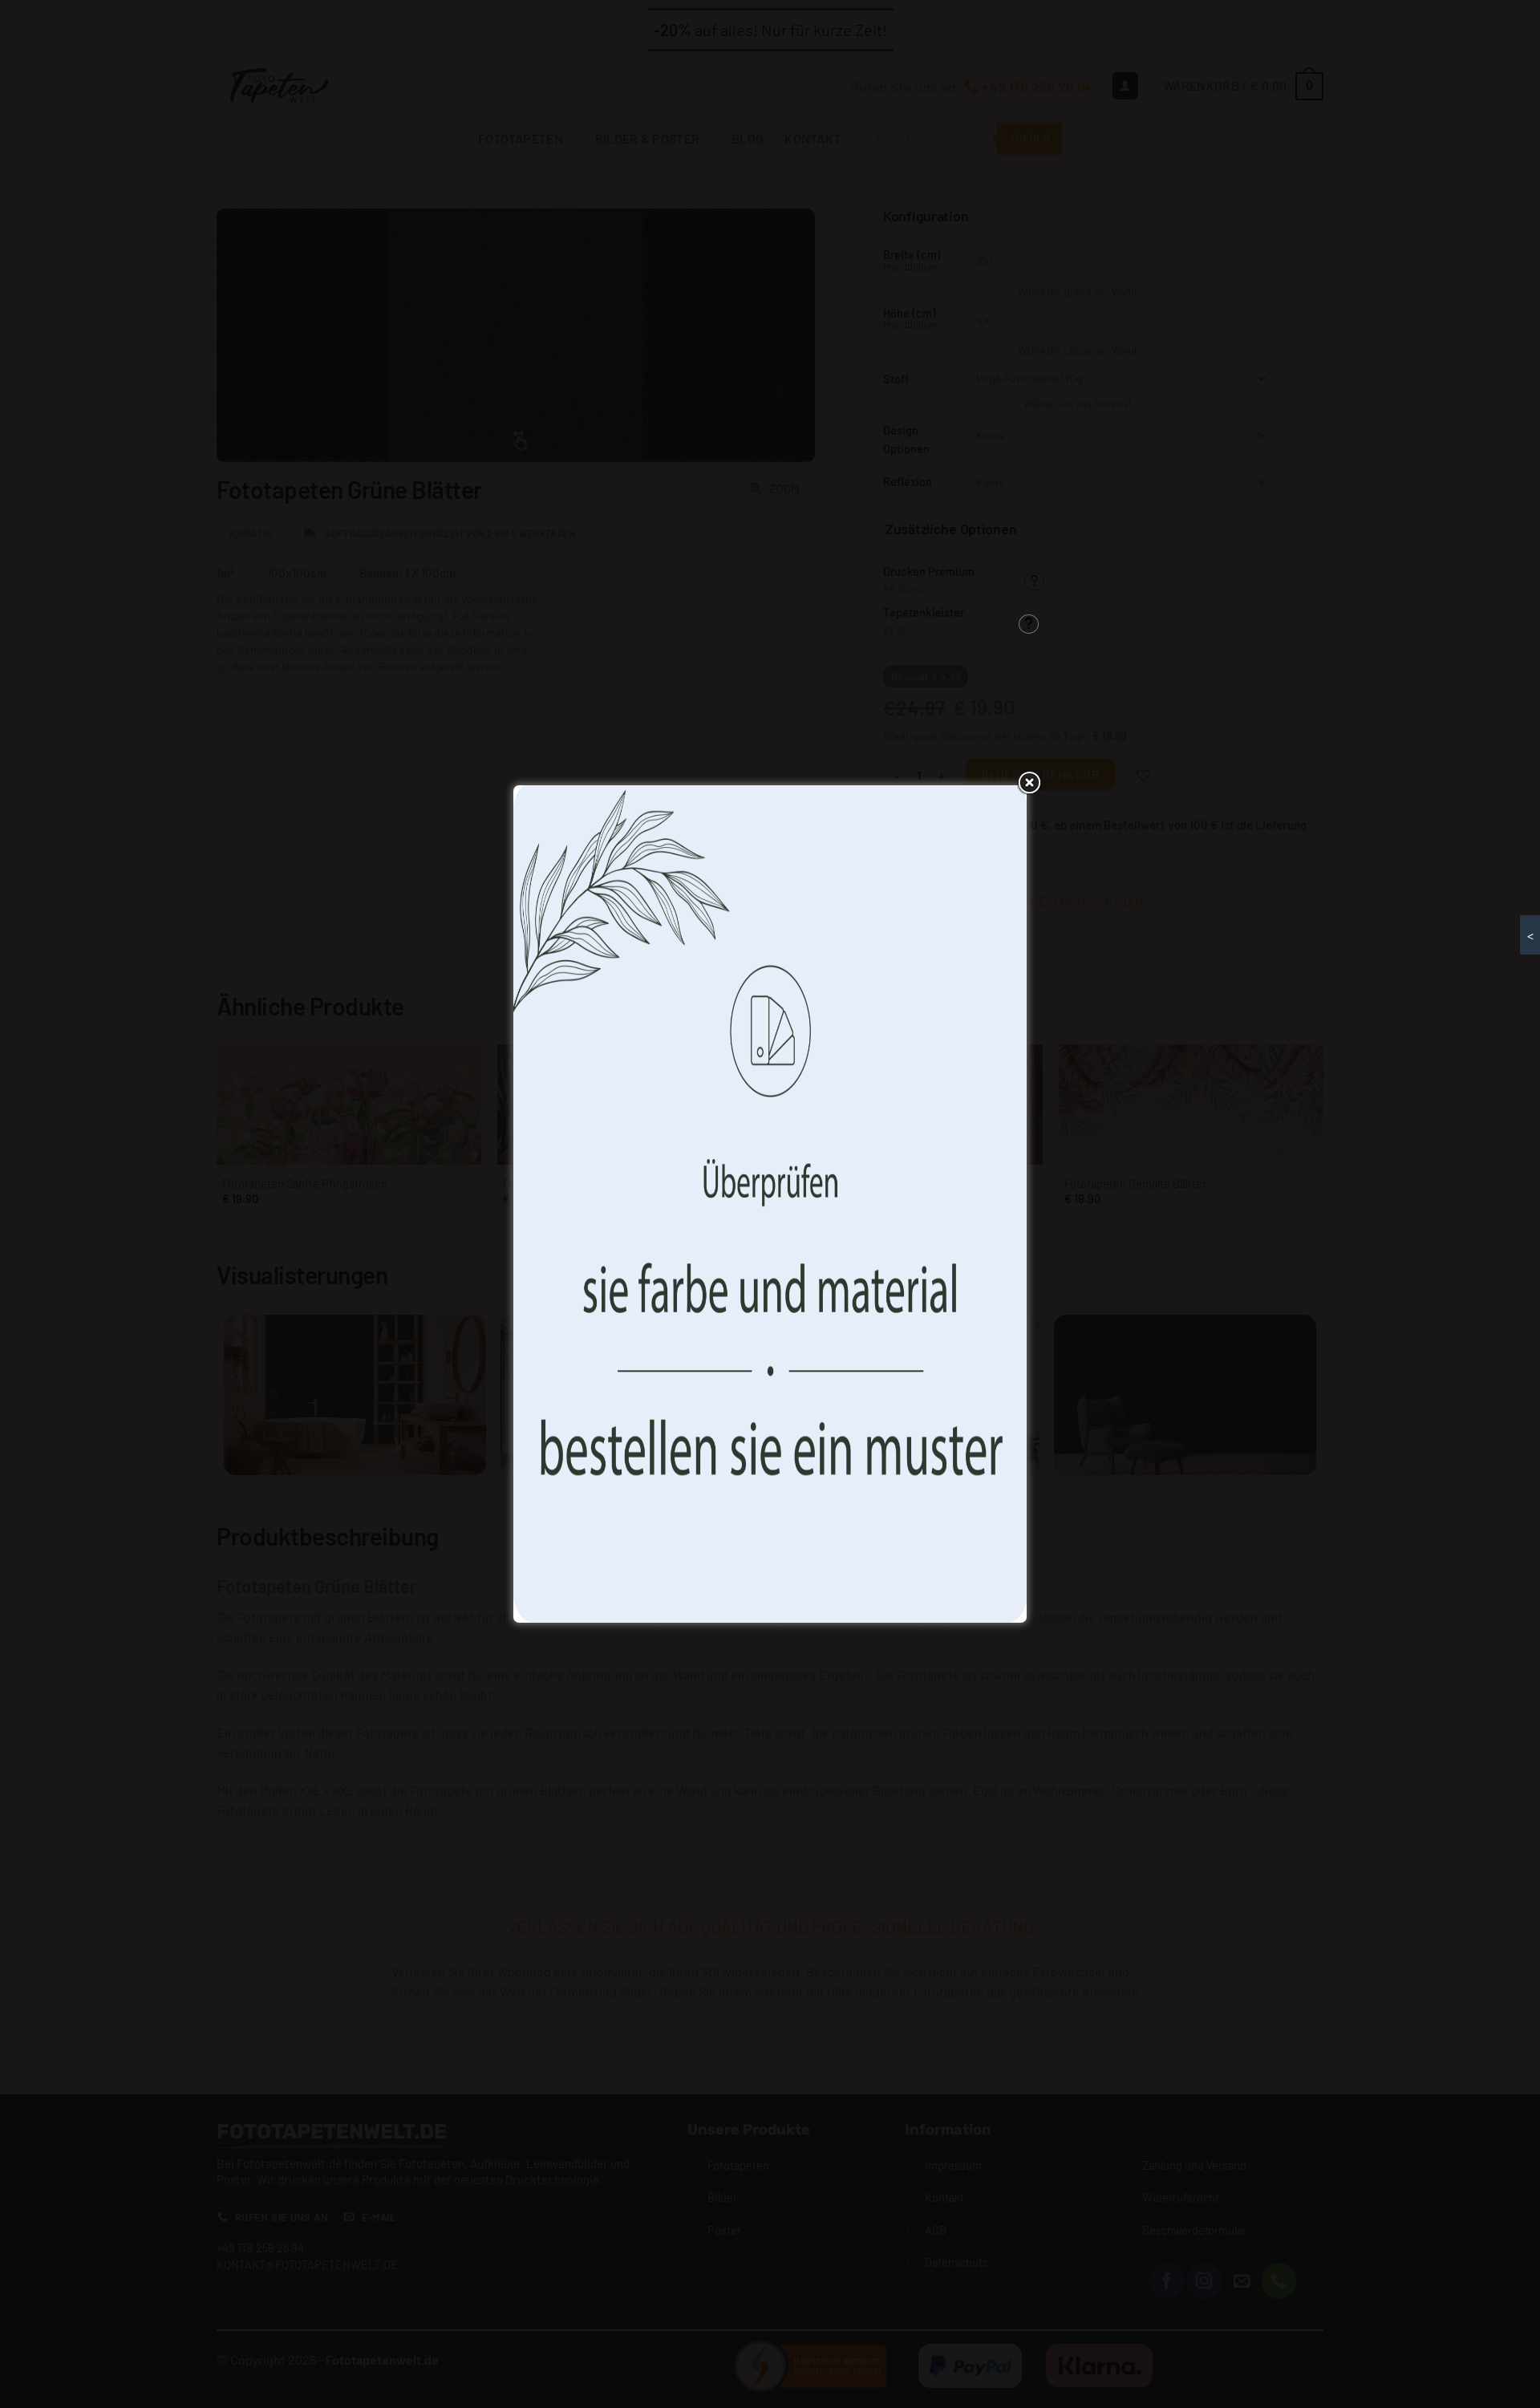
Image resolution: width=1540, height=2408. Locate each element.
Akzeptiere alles (652, 1280)
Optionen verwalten (888, 1280)
